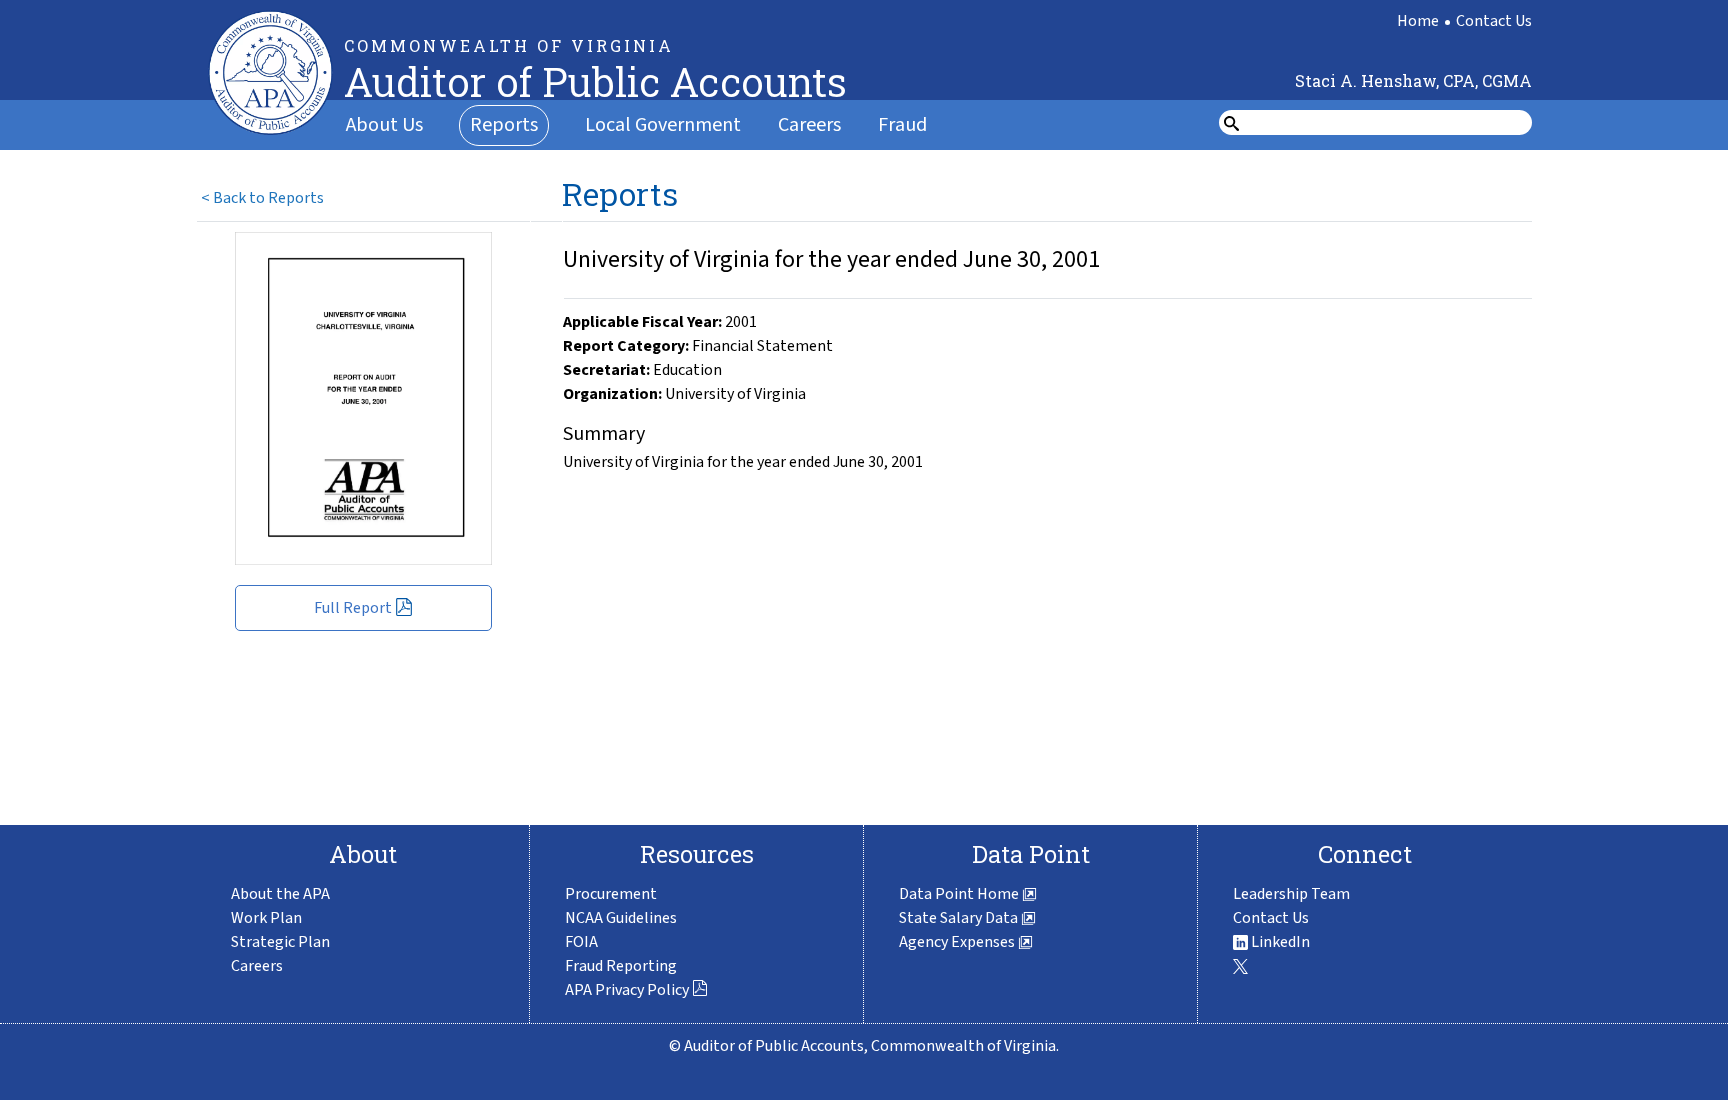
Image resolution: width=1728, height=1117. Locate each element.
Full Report (353, 608)
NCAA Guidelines (621, 918)
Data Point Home (960, 894)
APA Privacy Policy (627, 990)
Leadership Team (1291, 894)
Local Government (663, 125)
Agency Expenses (958, 942)
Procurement (611, 894)
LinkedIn (1279, 942)
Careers (809, 125)
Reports (504, 125)
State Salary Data (960, 918)
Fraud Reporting (621, 966)
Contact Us (1494, 21)
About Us (384, 125)
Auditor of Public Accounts (595, 81)
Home (1418, 21)
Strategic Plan (280, 942)
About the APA (280, 894)
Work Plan (266, 918)
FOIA (581, 942)
